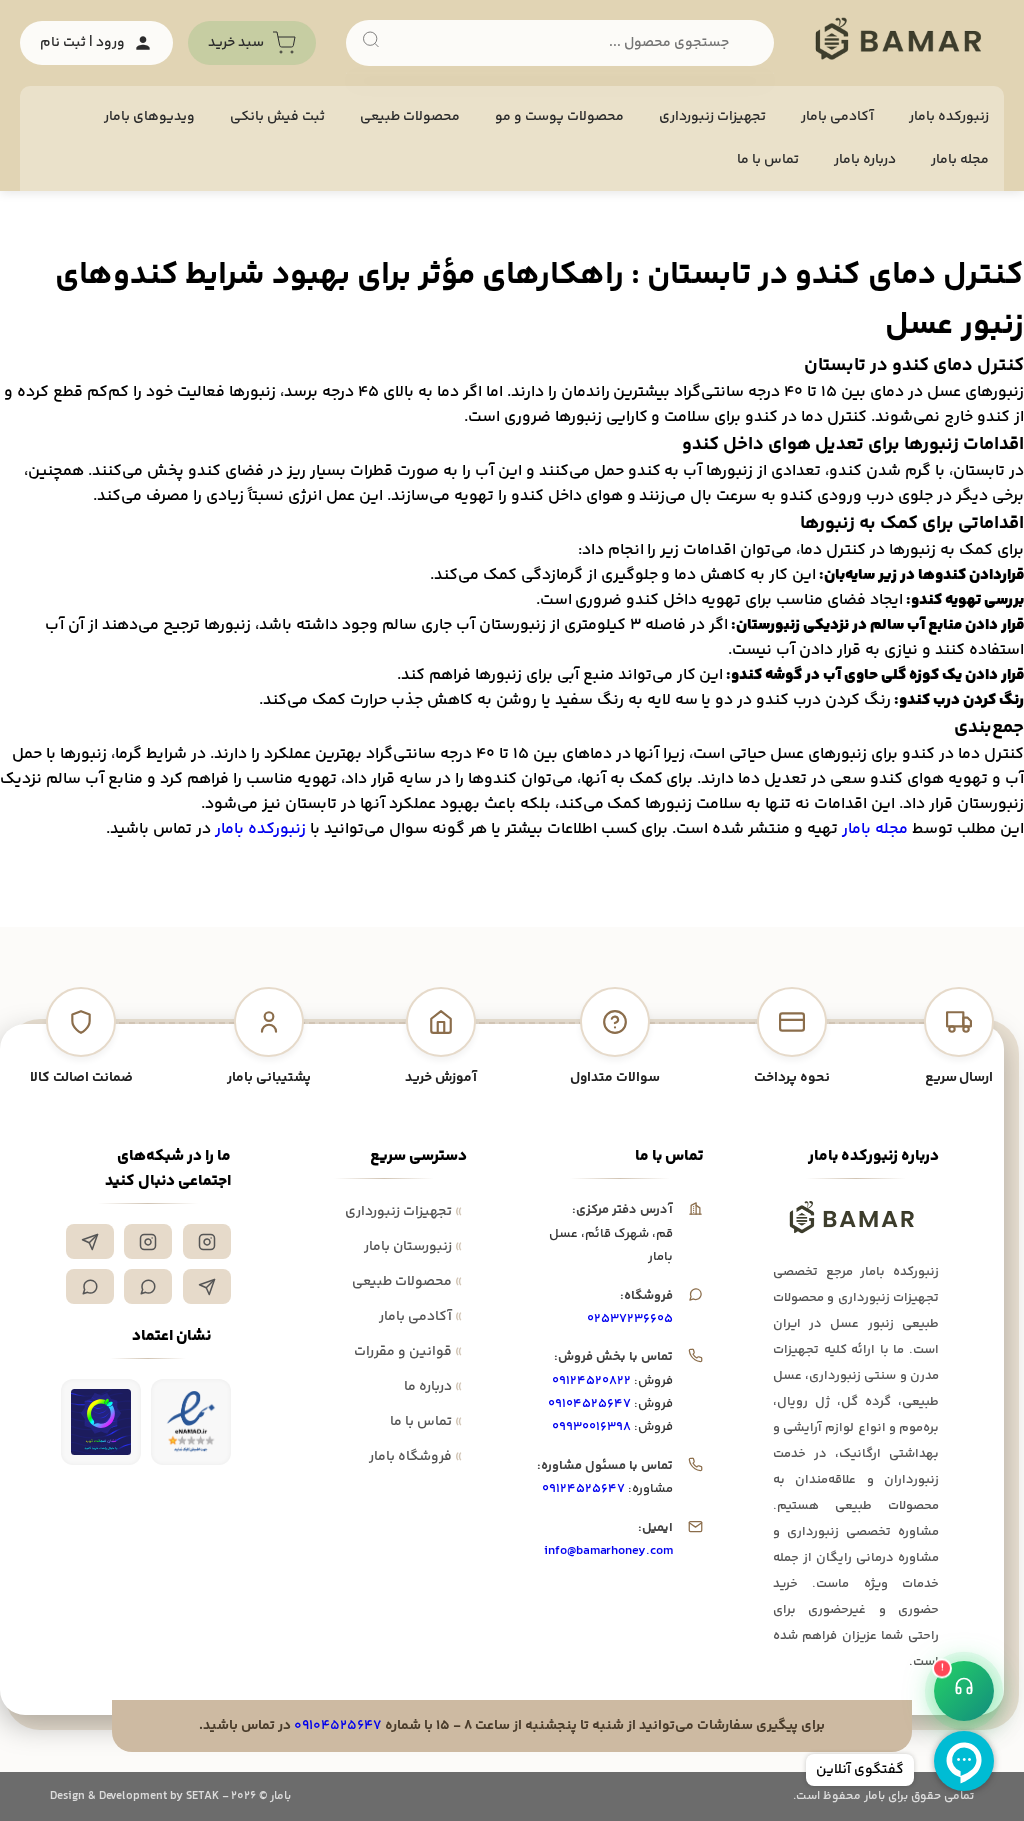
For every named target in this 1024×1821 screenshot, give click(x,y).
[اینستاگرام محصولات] (148, 1241)
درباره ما (433, 1387)
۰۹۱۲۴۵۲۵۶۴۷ (583, 1489)
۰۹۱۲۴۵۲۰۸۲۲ (591, 1381)
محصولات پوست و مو (559, 117)
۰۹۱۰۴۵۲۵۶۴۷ (589, 1404)
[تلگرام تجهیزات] (90, 1241)
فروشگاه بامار (415, 1457)
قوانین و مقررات (408, 1352)
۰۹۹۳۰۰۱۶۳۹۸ (591, 1427)
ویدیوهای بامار (149, 117)
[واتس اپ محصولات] (90, 1286)
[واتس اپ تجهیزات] (148, 1286)
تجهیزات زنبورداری (403, 1212)
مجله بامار (960, 160)
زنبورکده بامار (949, 117)
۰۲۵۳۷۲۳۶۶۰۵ (630, 1319)
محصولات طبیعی (410, 117)
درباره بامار (865, 160)
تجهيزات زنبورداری (712, 117)
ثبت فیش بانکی (277, 117)
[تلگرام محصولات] (207, 1286)
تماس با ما (768, 160)
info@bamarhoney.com (608, 1551)
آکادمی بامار (837, 117)
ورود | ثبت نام (82, 43)
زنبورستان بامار (413, 1247)
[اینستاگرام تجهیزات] (207, 1241)
